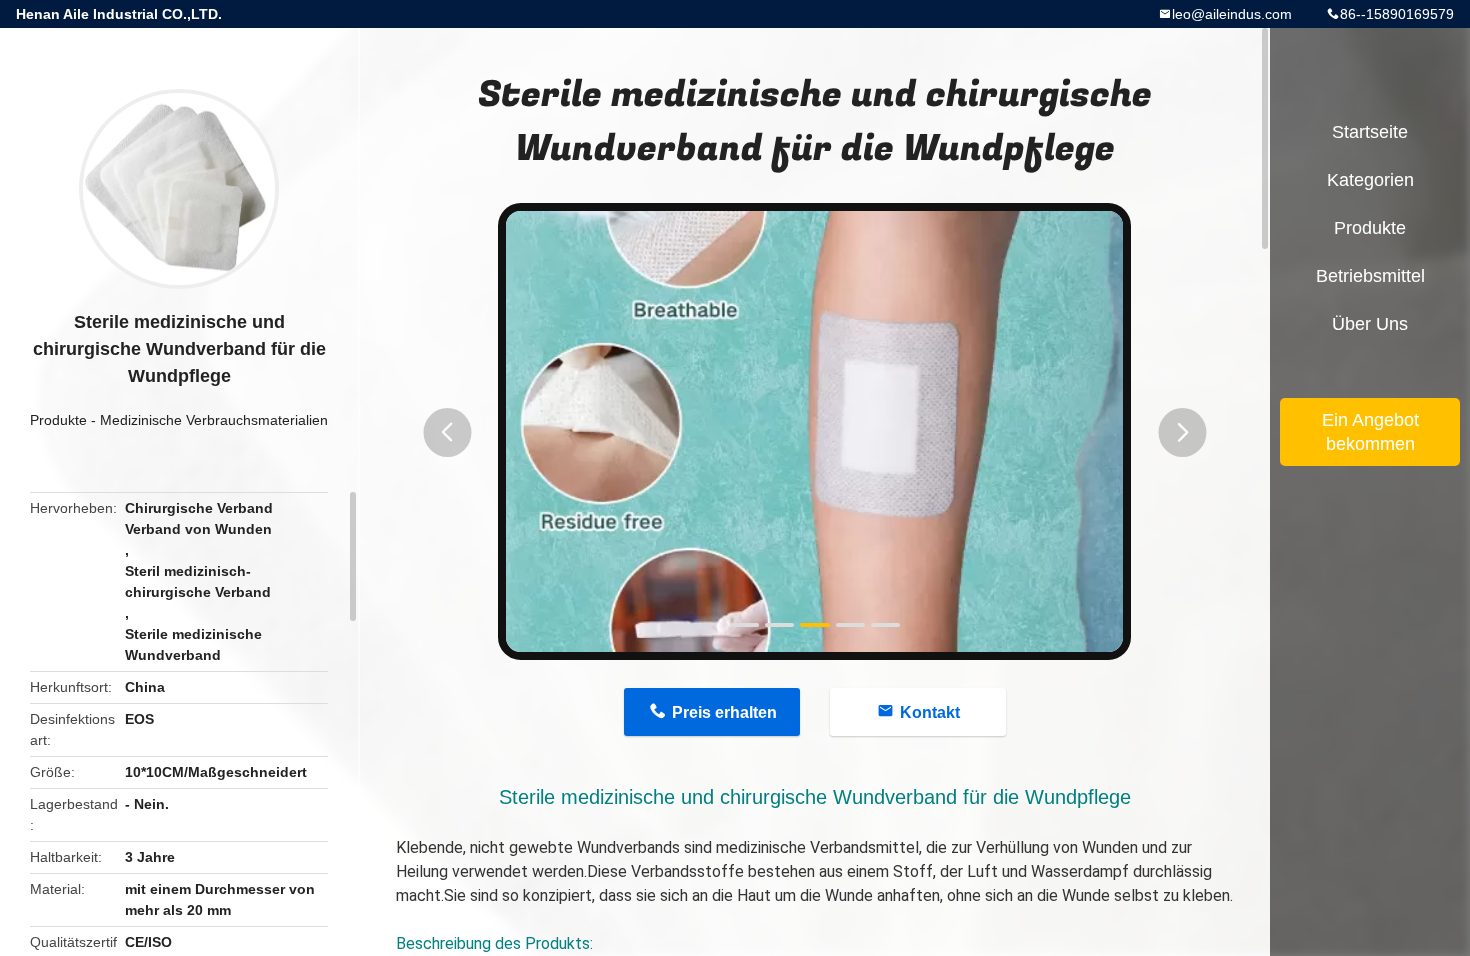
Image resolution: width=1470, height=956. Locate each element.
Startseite (1370, 132)
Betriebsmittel (1370, 276)
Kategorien (1370, 180)
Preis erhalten (724, 712)
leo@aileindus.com (1232, 14)
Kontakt (930, 712)
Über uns (1370, 324)
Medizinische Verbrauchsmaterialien (214, 420)
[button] (447, 432)
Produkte (58, 420)
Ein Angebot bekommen (1370, 432)
